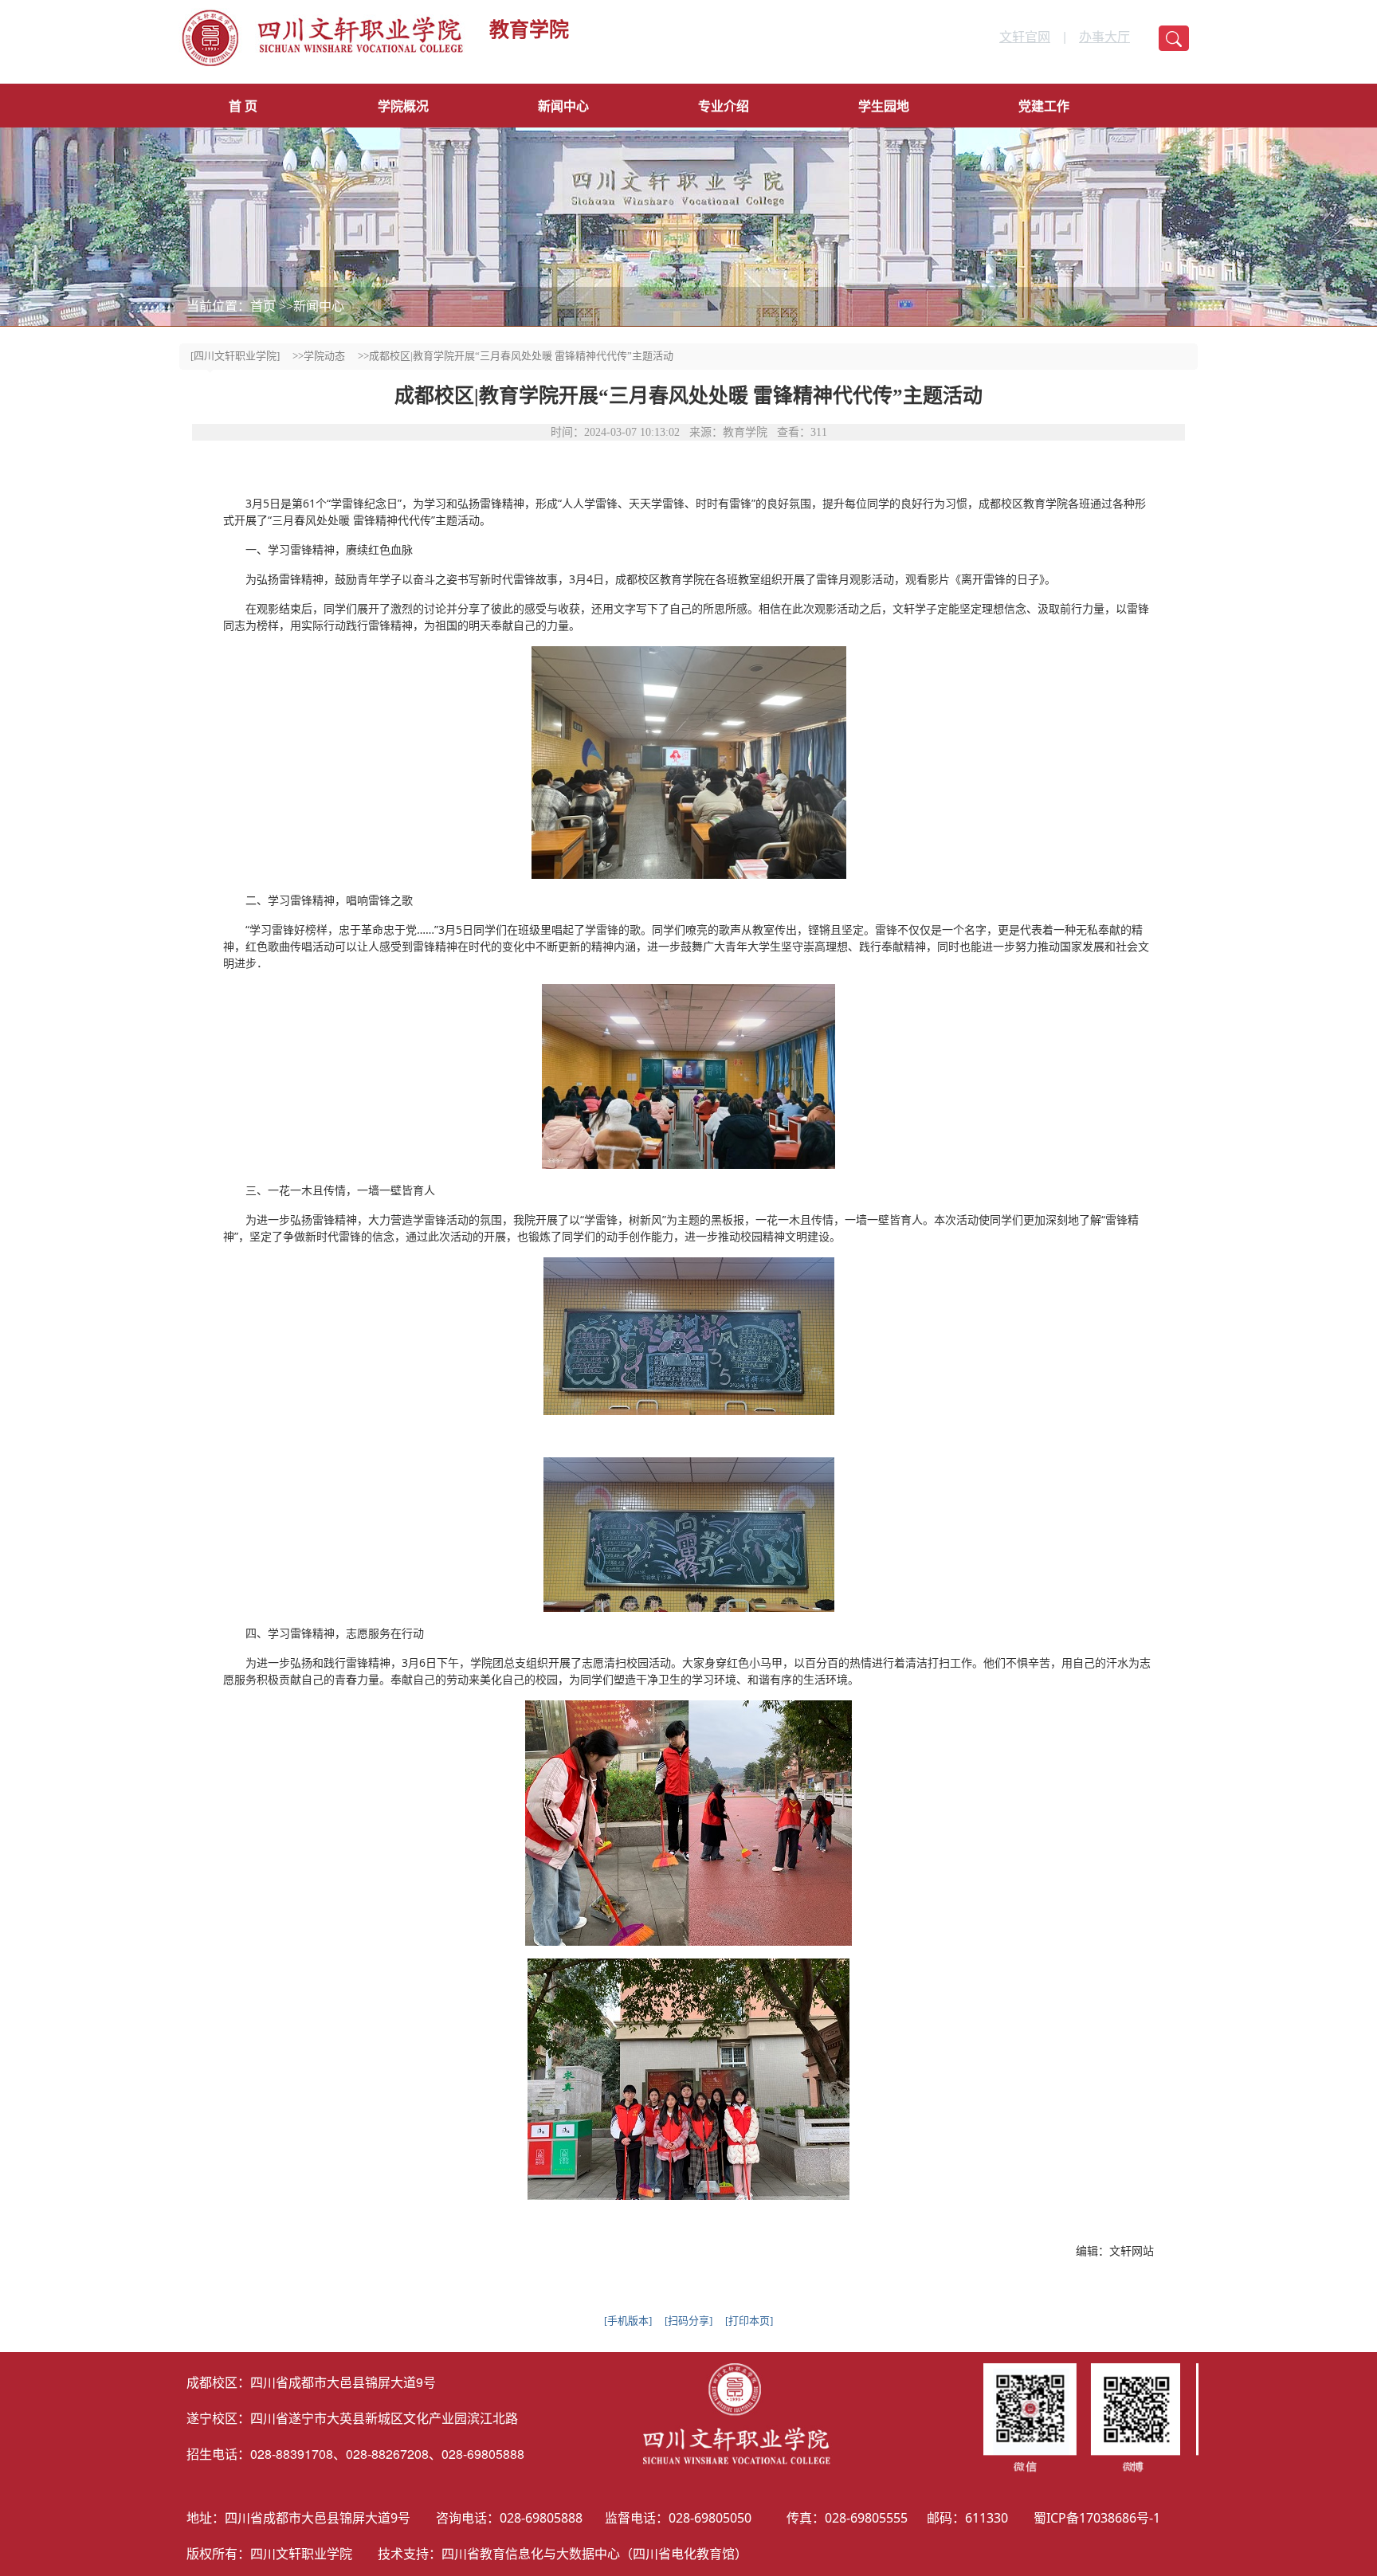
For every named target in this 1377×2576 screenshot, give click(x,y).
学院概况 (403, 106)
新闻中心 (563, 106)
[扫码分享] (688, 2321)
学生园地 (884, 106)
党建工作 (1044, 106)
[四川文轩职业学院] (235, 356)
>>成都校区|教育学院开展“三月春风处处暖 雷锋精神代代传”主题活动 (516, 356)
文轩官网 (1025, 36)
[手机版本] (628, 2321)
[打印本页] (749, 2321)
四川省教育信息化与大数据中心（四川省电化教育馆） (594, 2554)
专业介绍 (724, 106)
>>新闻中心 (312, 306)
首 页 (243, 106)
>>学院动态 (319, 356)
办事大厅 (1104, 36)
